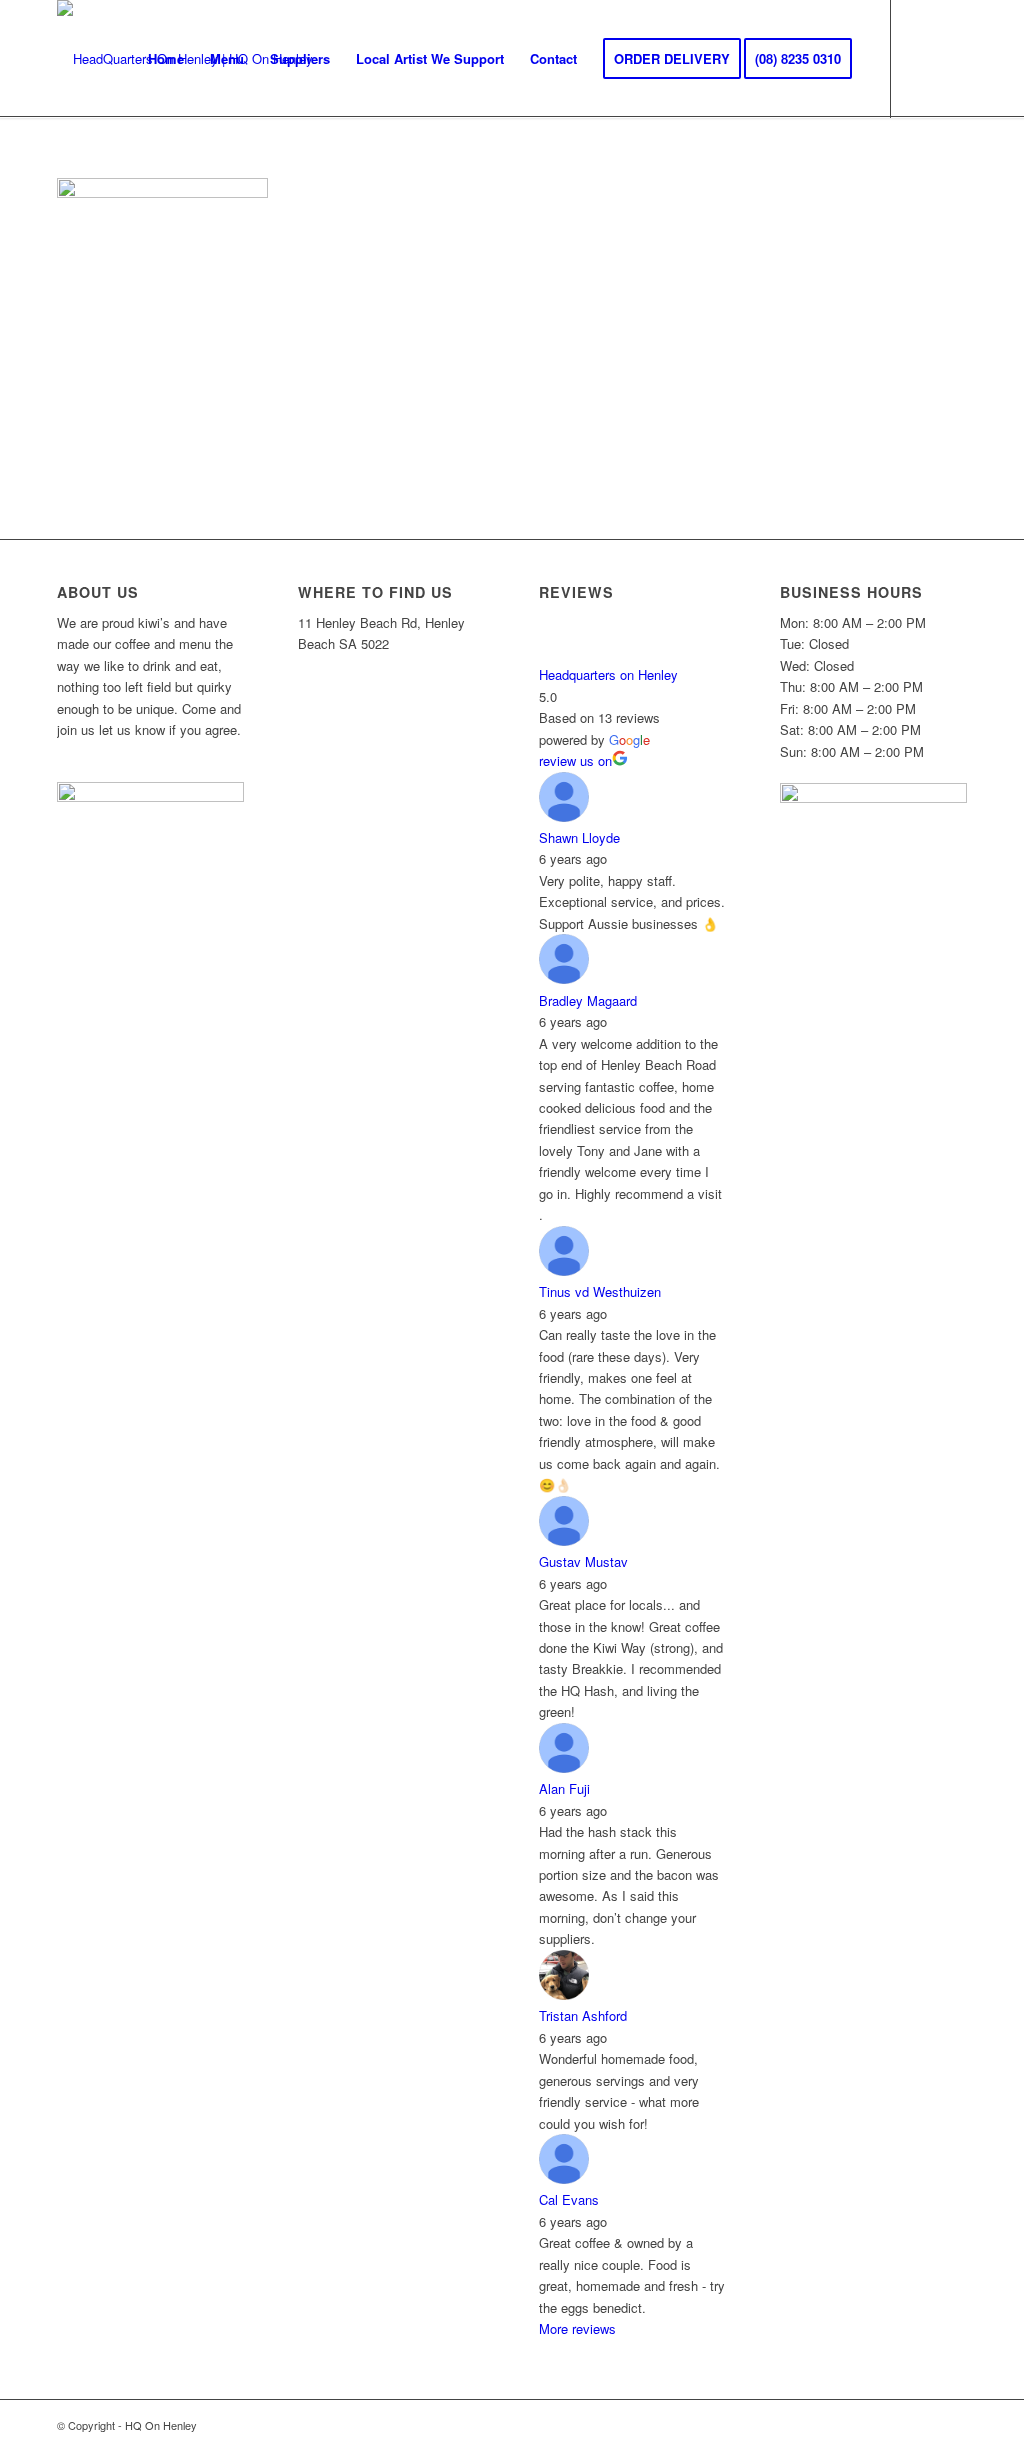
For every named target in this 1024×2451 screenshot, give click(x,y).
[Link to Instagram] (952, 58)
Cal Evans (569, 2199)
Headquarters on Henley (608, 674)
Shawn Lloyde (579, 837)
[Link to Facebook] (922, 58)
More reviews (577, 2328)
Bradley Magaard (588, 1000)
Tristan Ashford (583, 2015)
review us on (575, 760)
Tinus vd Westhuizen (600, 1291)
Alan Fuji (564, 1788)
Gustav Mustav (583, 1561)
